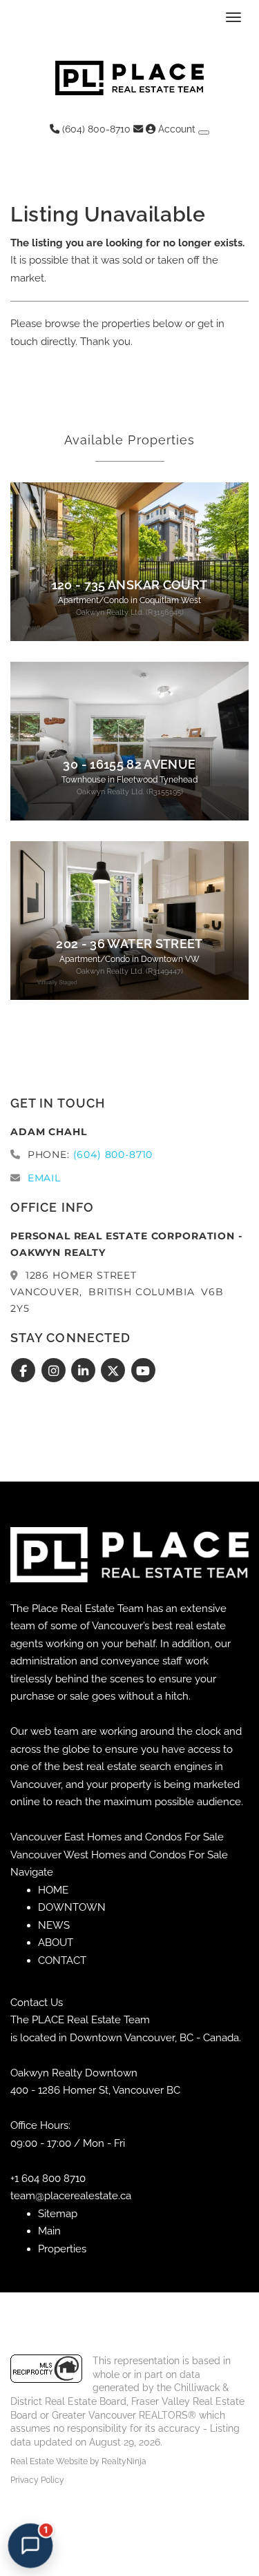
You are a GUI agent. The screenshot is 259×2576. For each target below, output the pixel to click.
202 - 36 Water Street (129, 944)
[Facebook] (25, 1370)
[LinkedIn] (85, 1370)
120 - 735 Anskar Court (130, 585)
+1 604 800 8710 (48, 2179)
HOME (53, 1890)
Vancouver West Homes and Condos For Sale (119, 1855)
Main (49, 2231)
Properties (62, 2249)
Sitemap (58, 2214)
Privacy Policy (37, 2480)
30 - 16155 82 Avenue (129, 765)
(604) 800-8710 (95, 129)
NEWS (54, 1925)
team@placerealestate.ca (71, 2196)
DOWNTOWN (72, 1907)
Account (177, 129)
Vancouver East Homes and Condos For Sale (117, 1837)
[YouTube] (143, 1370)
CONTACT (62, 1960)
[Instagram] (55, 1370)
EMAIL (44, 1178)
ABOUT (56, 1943)
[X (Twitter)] (115, 1370)
